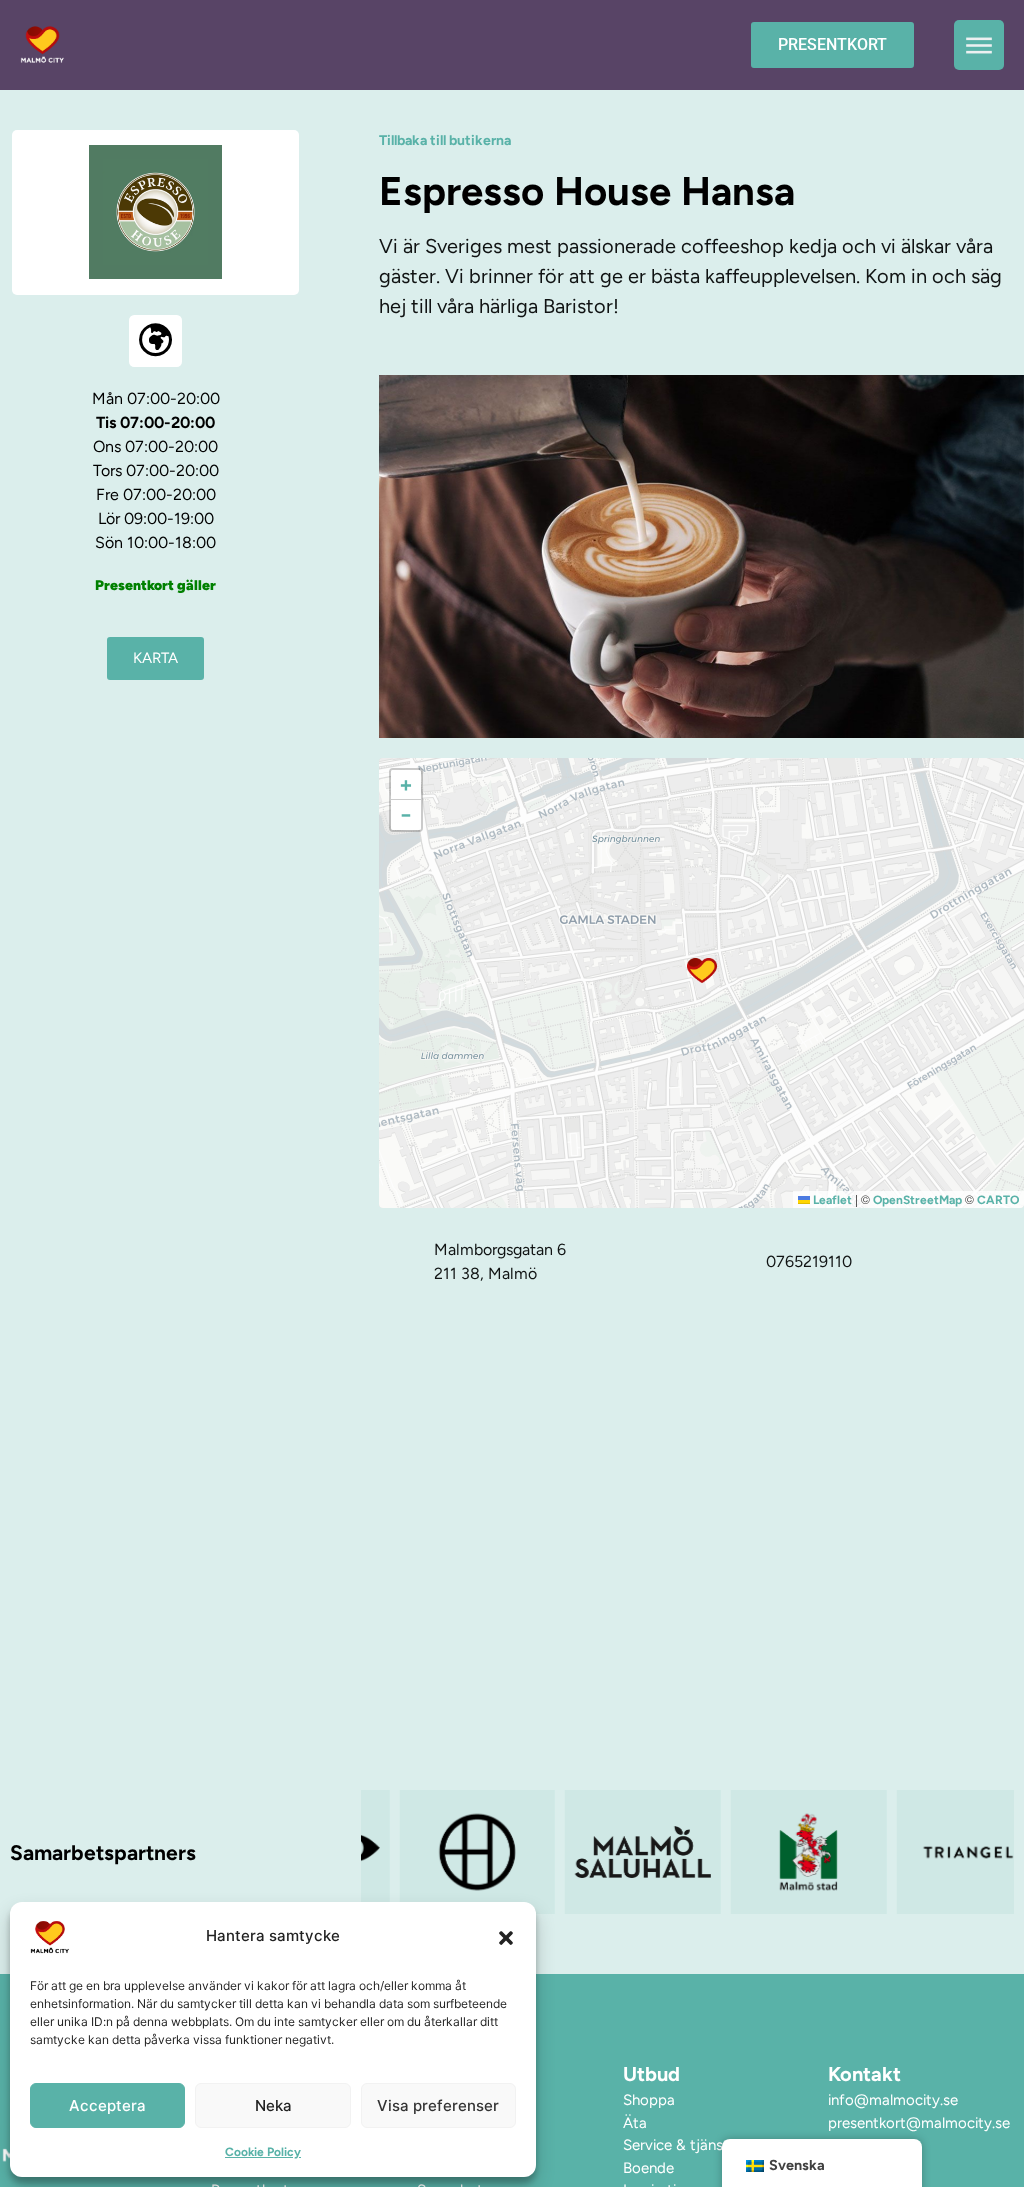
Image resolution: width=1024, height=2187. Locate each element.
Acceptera (107, 2105)
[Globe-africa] (155, 341)
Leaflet (831, 1200)
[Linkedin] (978, 2163)
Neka (273, 2105)
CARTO (998, 1200)
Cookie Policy (263, 2152)
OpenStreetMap (917, 1200)
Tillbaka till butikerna (445, 140)
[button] (506, 1937)
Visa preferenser (438, 2105)
